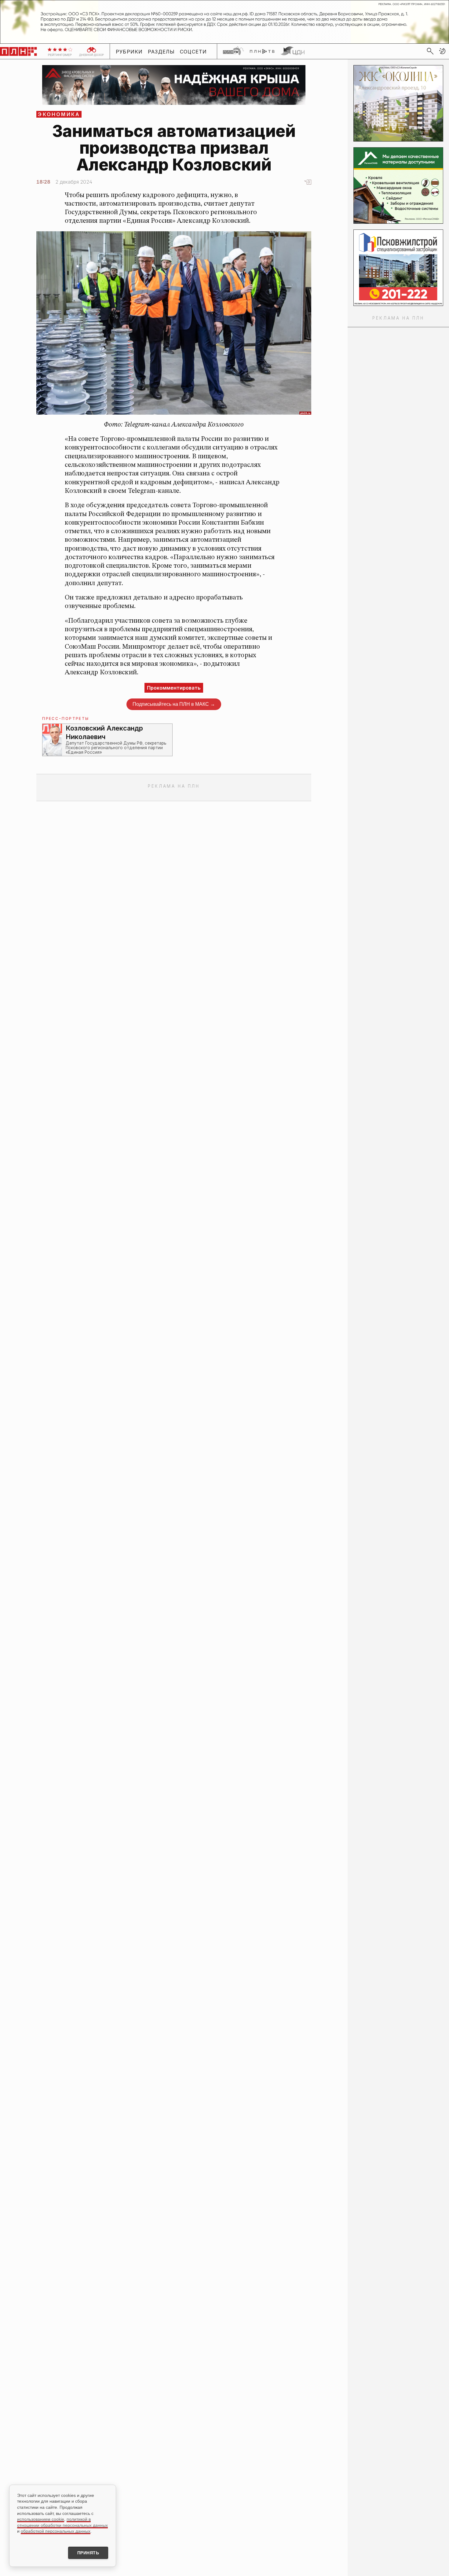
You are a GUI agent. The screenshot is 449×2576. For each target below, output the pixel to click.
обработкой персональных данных (56, 2531)
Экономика (59, 114)
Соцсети (193, 51)
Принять (88, 2553)
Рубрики (129, 51)
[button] (442, 51)
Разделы (161, 51)
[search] (430, 51)
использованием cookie (41, 2519)
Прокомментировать (174, 688)
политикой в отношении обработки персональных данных (62, 2522)
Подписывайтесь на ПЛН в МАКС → (174, 704)
